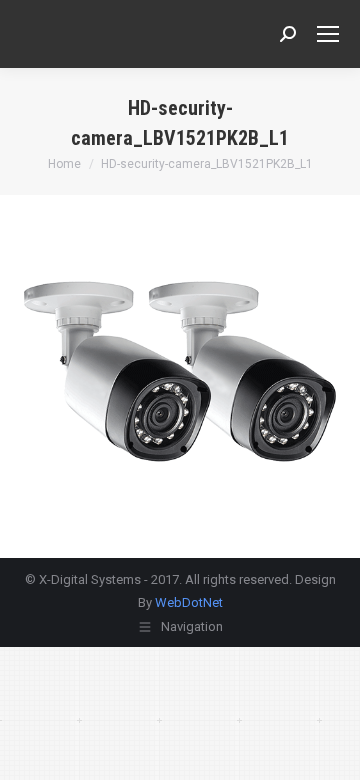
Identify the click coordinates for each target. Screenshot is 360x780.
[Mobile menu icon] (328, 34)
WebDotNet (189, 602)
